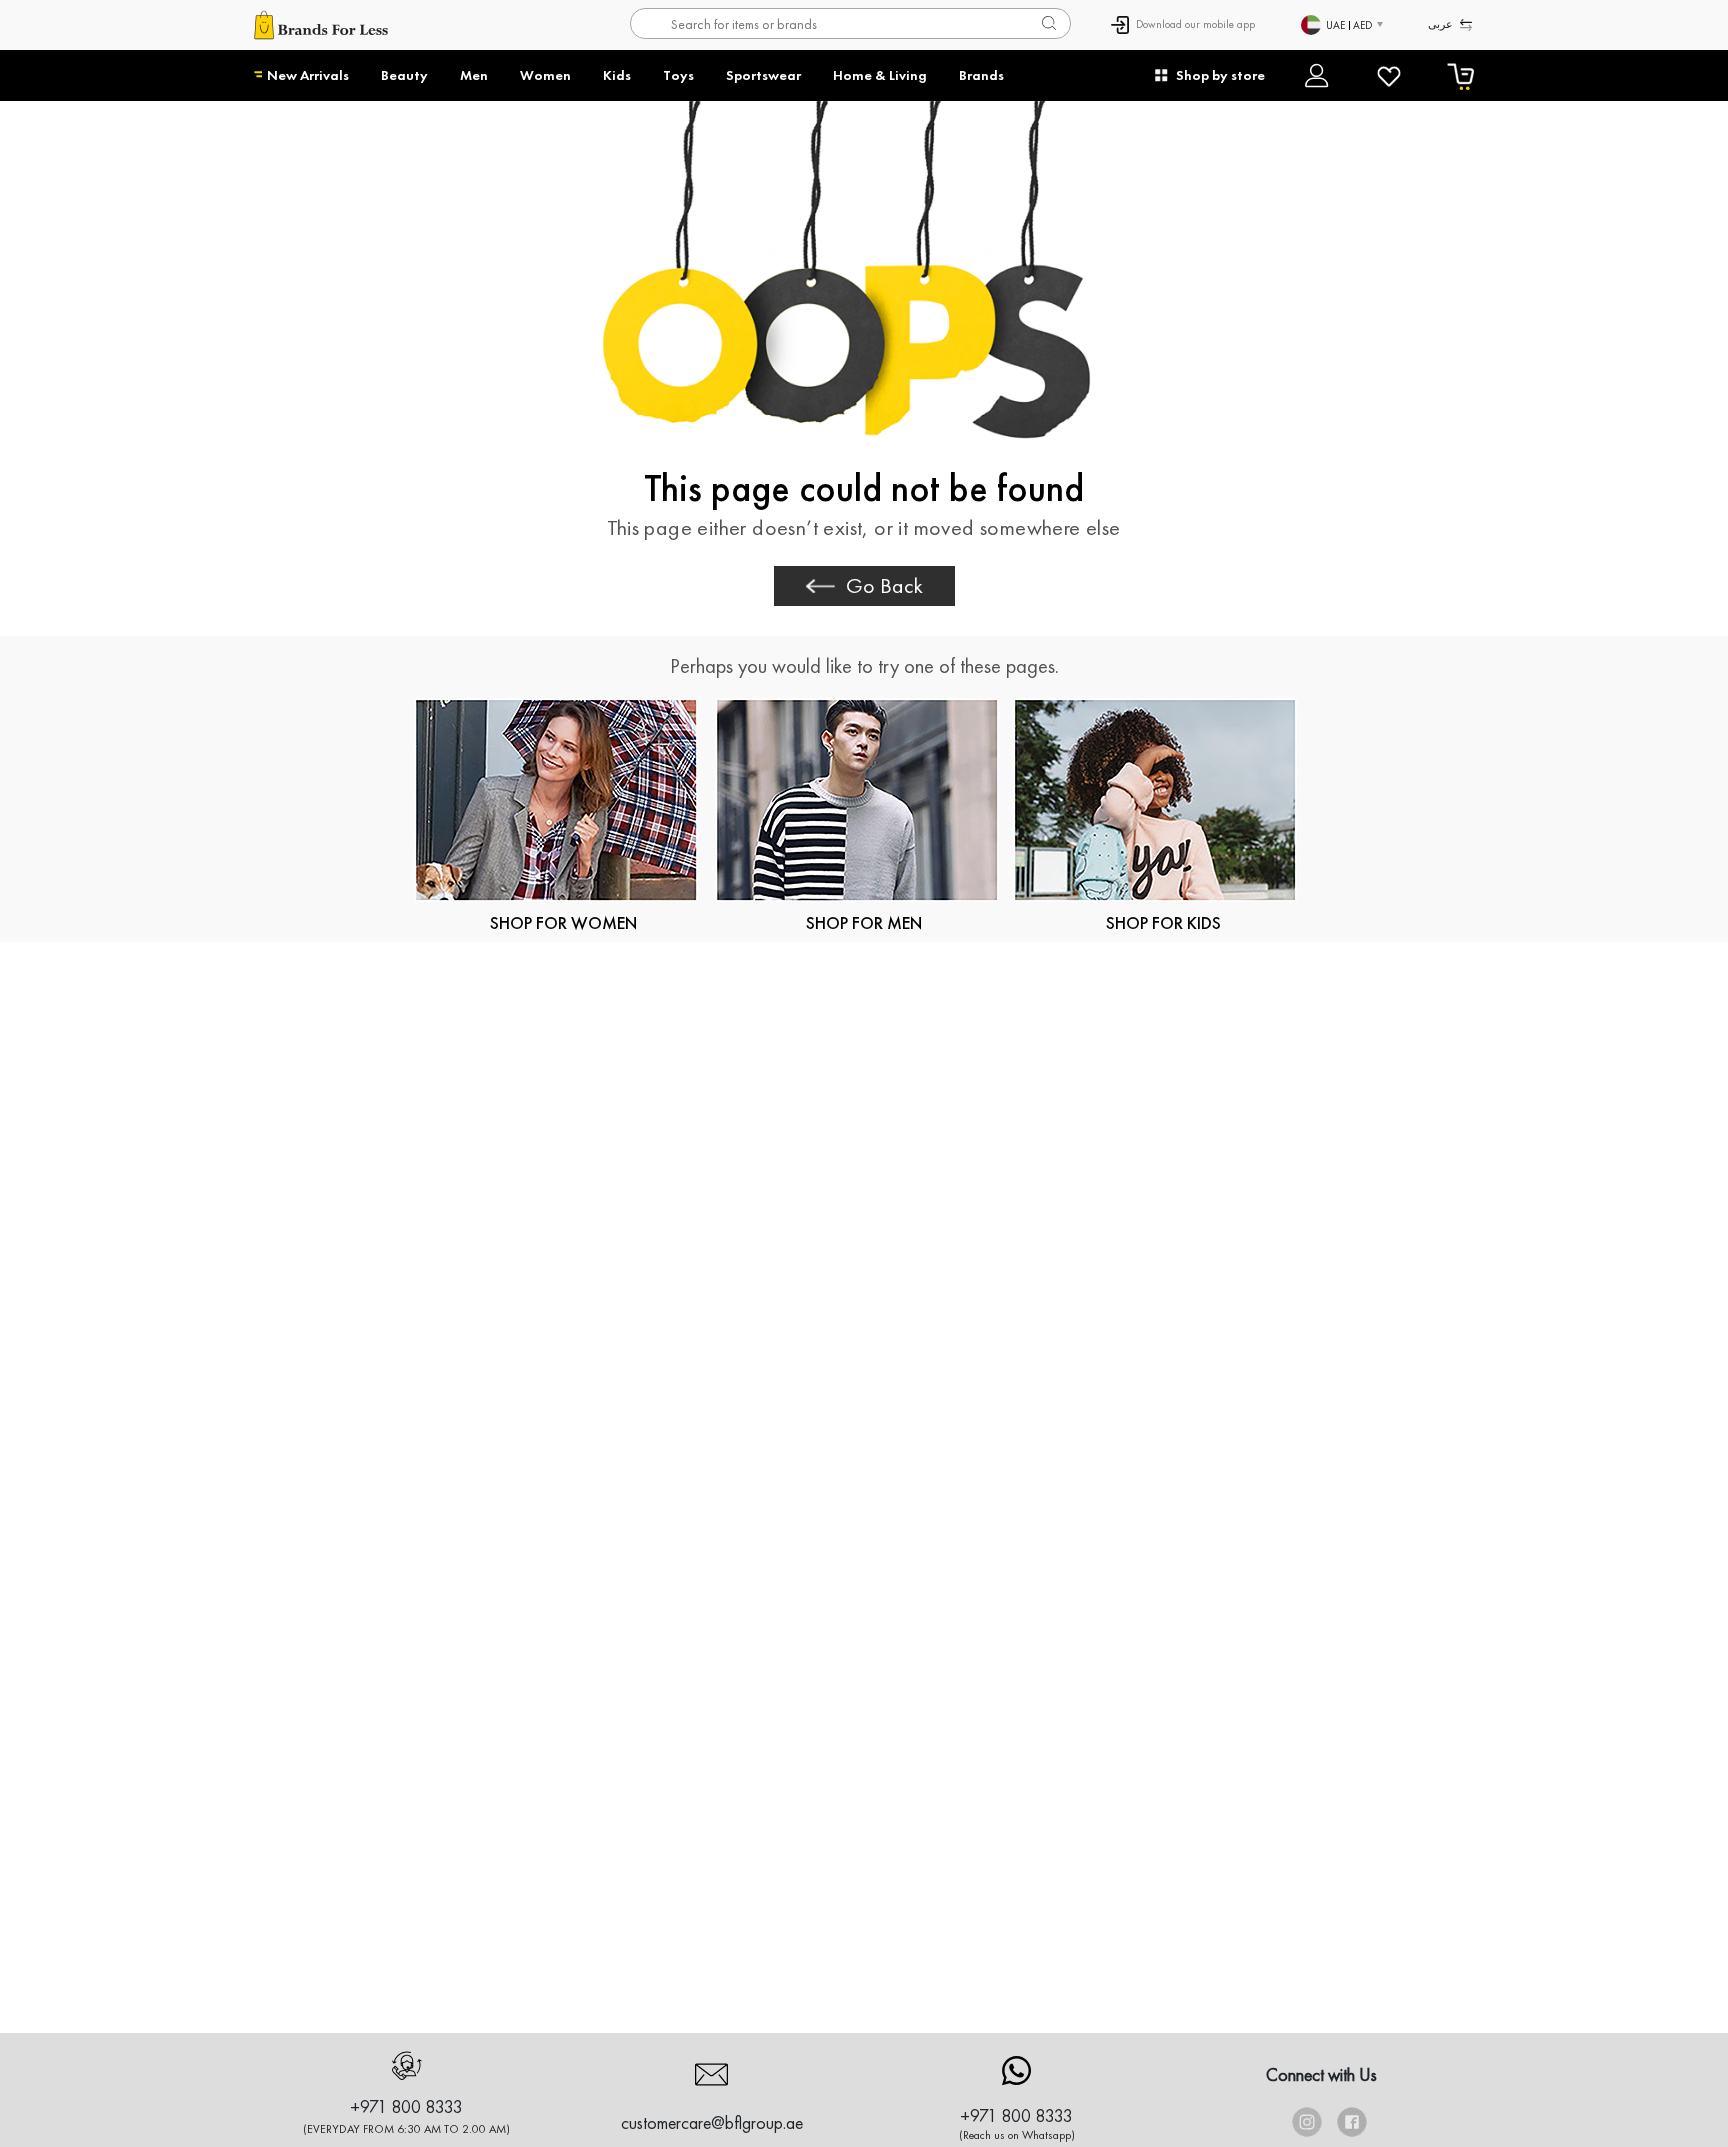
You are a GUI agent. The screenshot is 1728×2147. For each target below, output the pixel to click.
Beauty (404, 75)
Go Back (884, 585)
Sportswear (763, 75)
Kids (617, 75)
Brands (981, 75)
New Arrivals (308, 75)
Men (474, 75)
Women (545, 75)
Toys (678, 75)
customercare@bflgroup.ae (712, 2122)
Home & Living (880, 75)
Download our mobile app (1195, 24)
